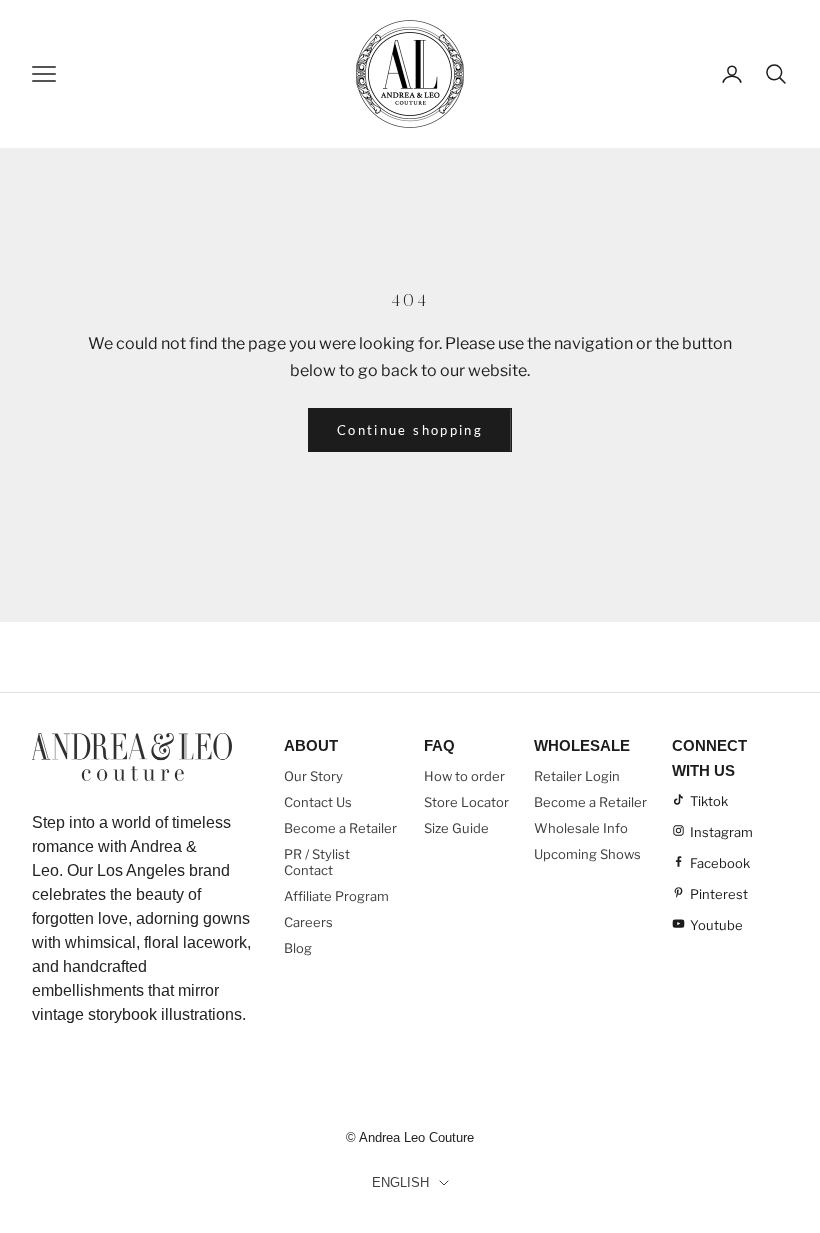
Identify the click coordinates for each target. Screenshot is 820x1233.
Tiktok (709, 801)
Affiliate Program (336, 896)
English (400, 1182)
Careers (308, 922)
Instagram (721, 832)
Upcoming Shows (587, 854)
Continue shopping (410, 430)
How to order (464, 776)
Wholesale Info (581, 828)
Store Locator (466, 802)
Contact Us (318, 802)
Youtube (716, 925)
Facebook (720, 863)
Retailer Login (577, 776)
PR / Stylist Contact (317, 862)
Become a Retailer (340, 828)
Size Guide (456, 828)
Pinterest (719, 894)
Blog (298, 948)
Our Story (313, 776)
